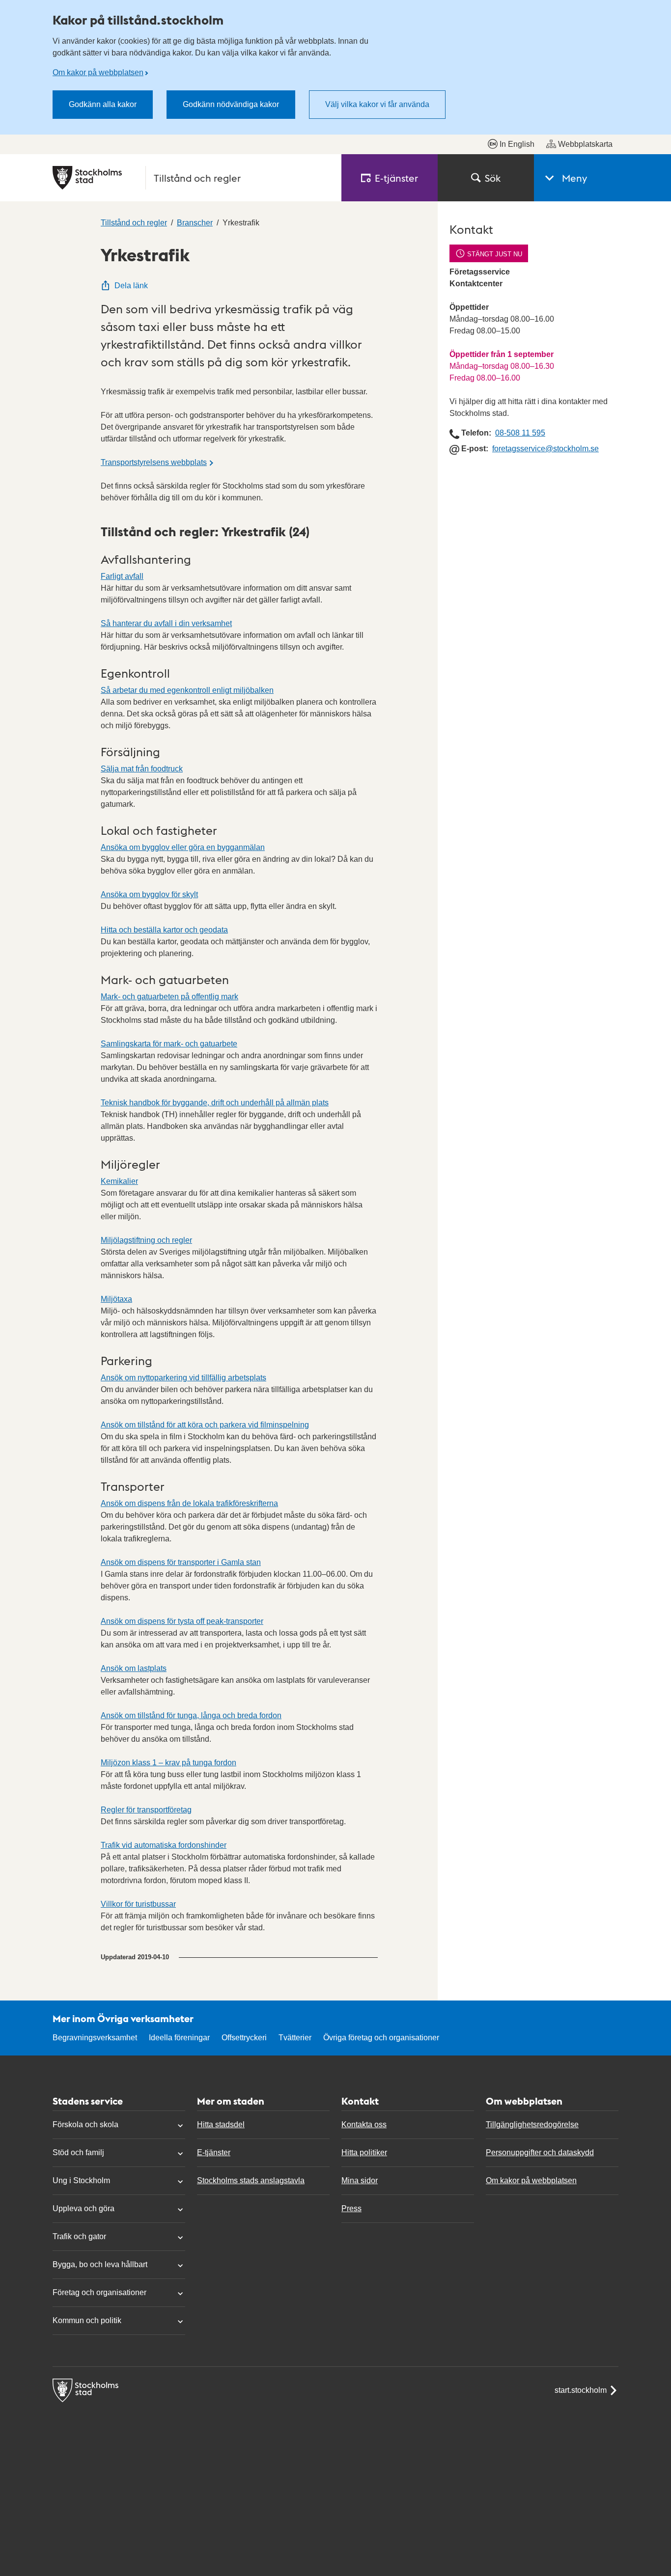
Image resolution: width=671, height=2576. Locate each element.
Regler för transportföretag (146, 1810)
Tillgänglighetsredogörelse (532, 2124)
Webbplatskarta (585, 144)
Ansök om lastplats (134, 1668)
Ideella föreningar (179, 2038)
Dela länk (131, 286)
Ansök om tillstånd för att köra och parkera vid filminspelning (205, 1425)
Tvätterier (295, 2038)
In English (517, 144)
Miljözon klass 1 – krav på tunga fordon (168, 1763)
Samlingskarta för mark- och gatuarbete (169, 1044)
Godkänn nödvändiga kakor (231, 104)
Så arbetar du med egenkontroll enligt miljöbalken (187, 690)
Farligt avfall (122, 576)
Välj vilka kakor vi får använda (377, 104)
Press (351, 2208)
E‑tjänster (396, 178)
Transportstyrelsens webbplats (154, 462)
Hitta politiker (364, 2152)
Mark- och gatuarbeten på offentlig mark (169, 997)
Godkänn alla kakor (103, 104)
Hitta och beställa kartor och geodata (164, 930)
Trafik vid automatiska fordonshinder (164, 1845)
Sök (493, 178)
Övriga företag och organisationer (381, 2038)
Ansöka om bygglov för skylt (149, 894)
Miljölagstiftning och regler (146, 1240)
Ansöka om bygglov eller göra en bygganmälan (183, 847)
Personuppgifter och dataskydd (540, 2152)
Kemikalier (119, 1181)
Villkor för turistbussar (138, 1904)
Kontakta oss (364, 2124)
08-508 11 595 (520, 433)
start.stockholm (581, 2390)
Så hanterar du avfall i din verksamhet (166, 623)
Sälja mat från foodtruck (142, 769)
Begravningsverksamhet (95, 2038)
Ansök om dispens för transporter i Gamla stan (181, 1562)
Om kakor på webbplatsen (98, 72)
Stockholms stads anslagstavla (251, 2180)
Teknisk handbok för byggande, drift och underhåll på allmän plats (215, 1103)
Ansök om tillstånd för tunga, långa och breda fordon (191, 1715)
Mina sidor (360, 2180)
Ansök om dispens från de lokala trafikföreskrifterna (189, 1503)
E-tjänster (214, 2152)
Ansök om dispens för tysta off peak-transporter (182, 1621)
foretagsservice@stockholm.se (545, 449)
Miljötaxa (116, 1299)
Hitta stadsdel (221, 2124)
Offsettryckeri (244, 2038)
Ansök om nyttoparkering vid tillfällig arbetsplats (183, 1378)
